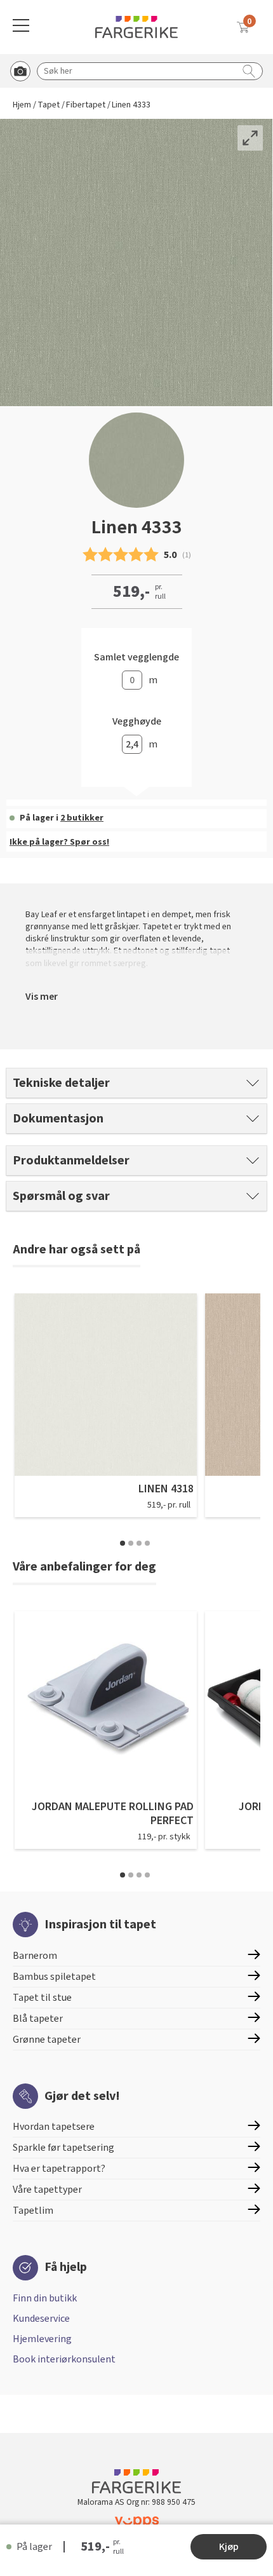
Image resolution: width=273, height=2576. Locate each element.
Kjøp (229, 2547)
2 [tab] (131, 1543)
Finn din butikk (45, 2298)
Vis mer (42, 997)
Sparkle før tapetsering (63, 2148)
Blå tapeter (38, 2019)
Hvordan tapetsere (54, 2127)
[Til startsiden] (136, 27)
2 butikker (82, 818)
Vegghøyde (137, 722)
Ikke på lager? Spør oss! (59, 842)
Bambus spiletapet (54, 1977)
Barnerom (35, 1956)
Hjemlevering (42, 2339)
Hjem (22, 105)
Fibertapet (86, 105)
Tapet (49, 105)
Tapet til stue (42, 1998)
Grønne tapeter (47, 2040)
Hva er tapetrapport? (59, 2169)
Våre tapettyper (47, 2190)
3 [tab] (139, 1543)
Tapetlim (33, 2211)
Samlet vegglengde (136, 658)
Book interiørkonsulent (64, 2359)
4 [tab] (147, 1543)
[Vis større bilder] (250, 138)
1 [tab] (123, 1543)
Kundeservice (41, 2319)
